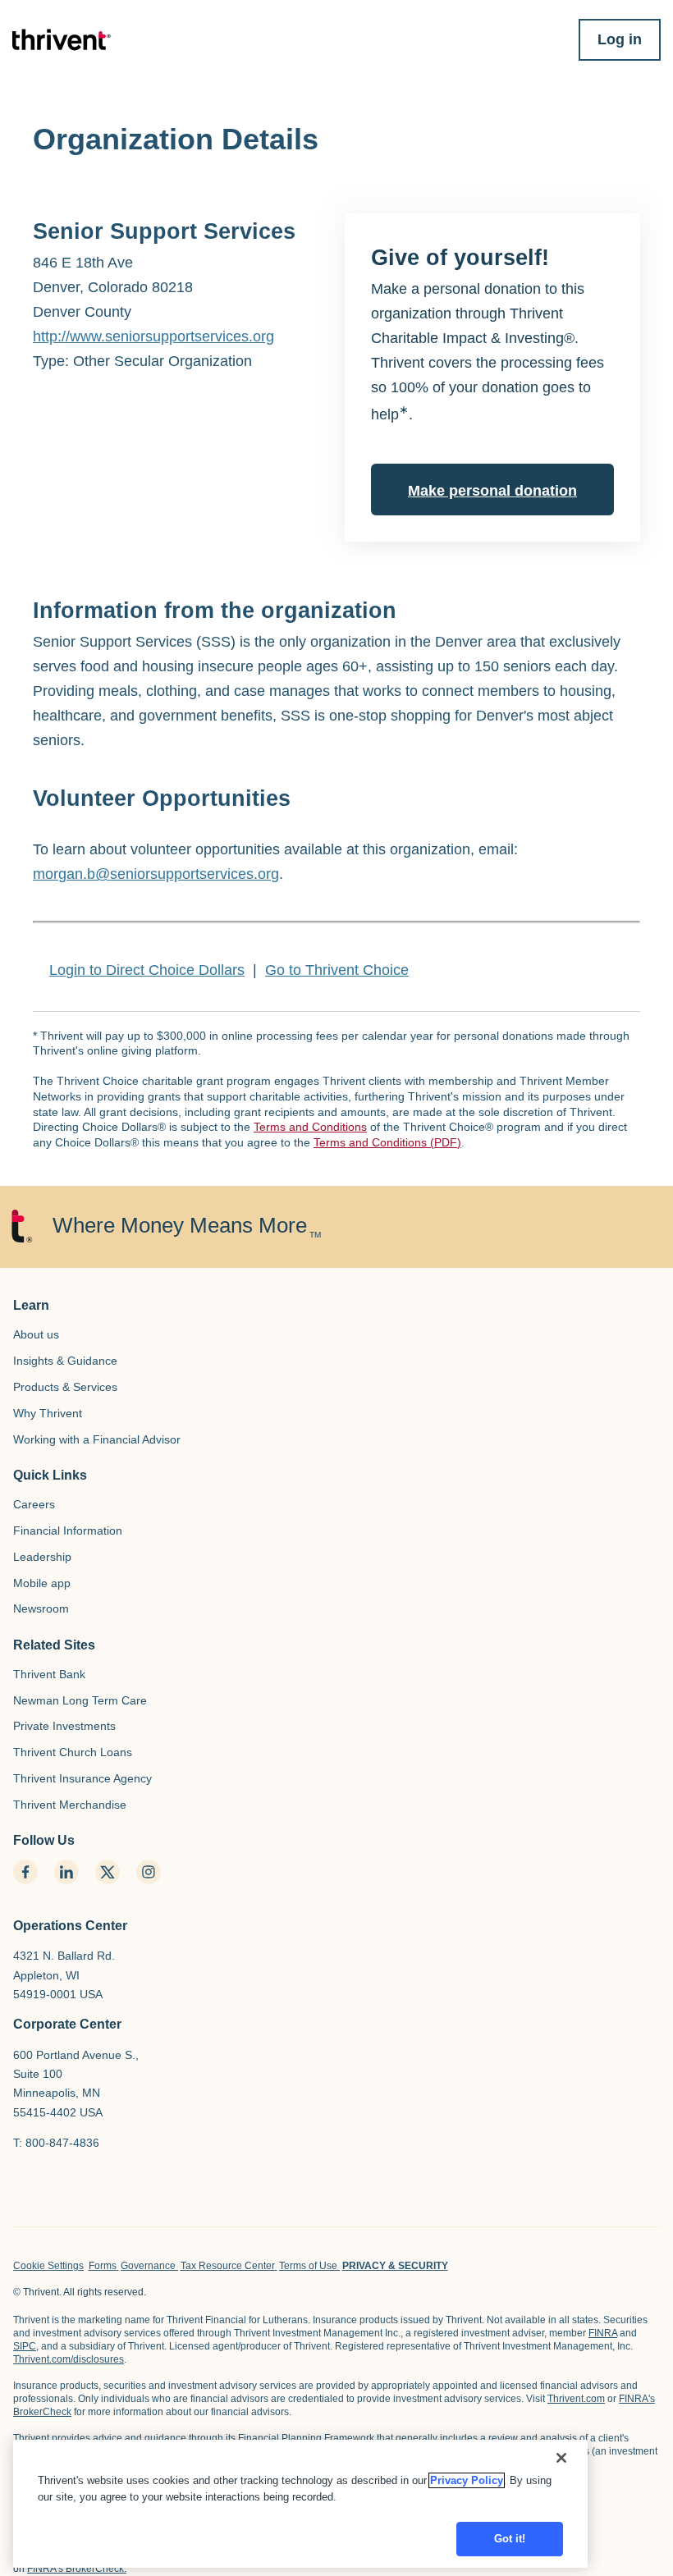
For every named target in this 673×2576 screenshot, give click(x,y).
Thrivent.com (576, 2399)
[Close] (561, 2458)
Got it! (510, 2539)
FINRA (603, 2333)
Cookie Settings (48, 2266)
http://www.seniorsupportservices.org (153, 336)
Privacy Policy (467, 2480)
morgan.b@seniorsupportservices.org (156, 874)
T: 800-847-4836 (56, 2143)
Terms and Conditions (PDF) (387, 1142)
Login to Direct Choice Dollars (147, 970)
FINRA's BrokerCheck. (77, 2569)
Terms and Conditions (310, 1127)
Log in (620, 39)
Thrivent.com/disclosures (69, 2359)
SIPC (25, 2346)
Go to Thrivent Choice (337, 970)
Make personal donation (492, 491)
